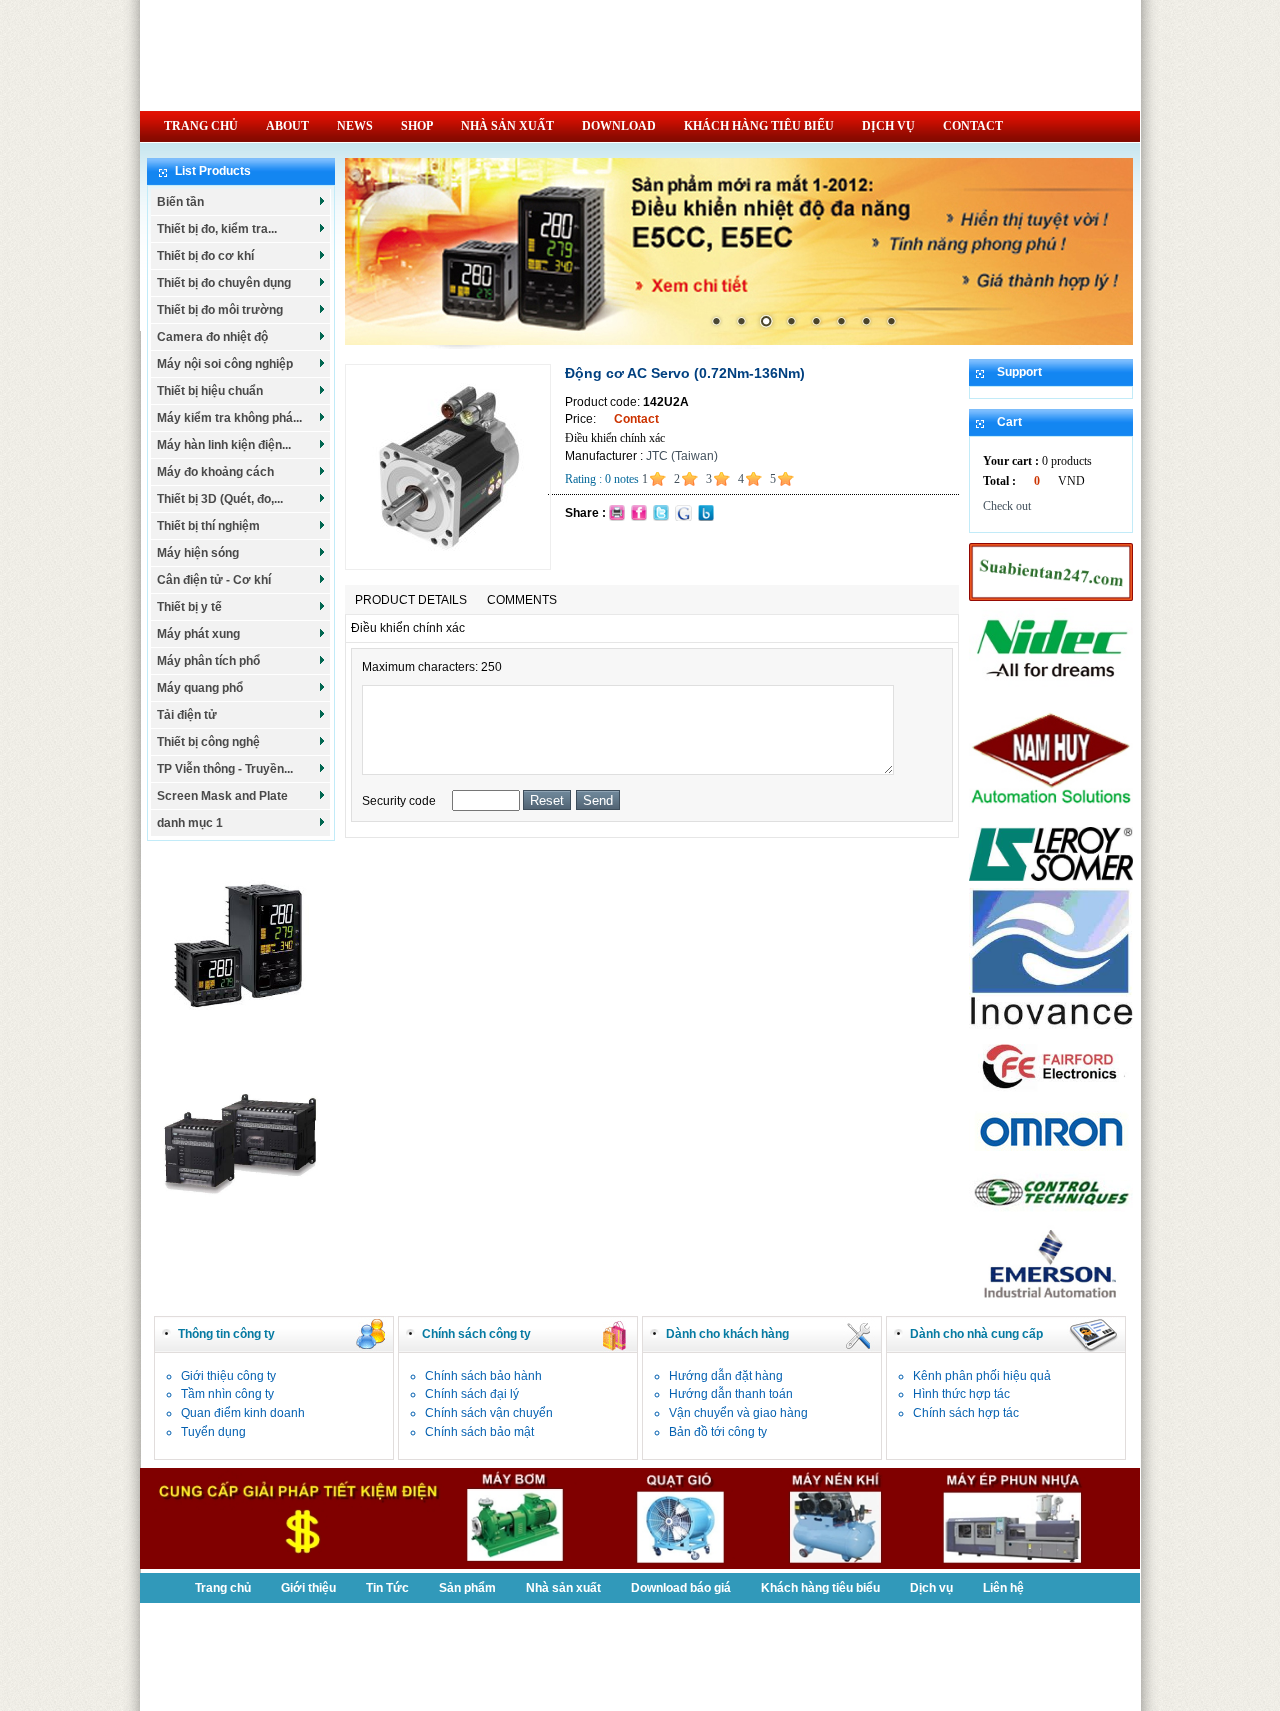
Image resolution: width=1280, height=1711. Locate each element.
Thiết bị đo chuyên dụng (224, 283)
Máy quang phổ (200, 688)
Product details (411, 600)
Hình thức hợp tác (961, 1394)
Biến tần (180, 202)
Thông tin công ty (226, 1334)
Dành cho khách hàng (727, 1334)
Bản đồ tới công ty (718, 1432)
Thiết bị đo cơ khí (205, 256)
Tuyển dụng (213, 1432)
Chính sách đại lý (472, 1394)
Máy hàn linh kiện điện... (224, 445)
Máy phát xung (198, 634)
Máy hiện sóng (198, 553)
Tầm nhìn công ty (227, 1394)
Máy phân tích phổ (208, 661)
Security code (400, 801)
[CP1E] (240, 1228)
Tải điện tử (187, 715)
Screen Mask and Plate (222, 796)
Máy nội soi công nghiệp (225, 364)
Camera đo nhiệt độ (212, 337)
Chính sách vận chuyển (489, 1413)
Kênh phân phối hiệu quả (982, 1376)
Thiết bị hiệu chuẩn (210, 391)
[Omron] (1051, 1153)
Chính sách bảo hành (483, 1376)
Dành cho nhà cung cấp (976, 1334)
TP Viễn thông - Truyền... (225, 769)
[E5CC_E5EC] (240, 1034)
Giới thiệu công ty (228, 1376)
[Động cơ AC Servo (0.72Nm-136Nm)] (448, 566)
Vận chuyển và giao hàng (738, 1413)
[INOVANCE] (1051, 1025)
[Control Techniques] (1051, 1214)
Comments (522, 600)
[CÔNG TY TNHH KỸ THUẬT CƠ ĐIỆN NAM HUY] (1051, 816)
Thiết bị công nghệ (208, 742)
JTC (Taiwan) (682, 456)
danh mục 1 (190, 823)
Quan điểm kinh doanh (243, 1413)
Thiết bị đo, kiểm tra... (217, 229)
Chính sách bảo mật (479, 1432)
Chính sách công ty (476, 1334)
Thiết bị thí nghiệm (208, 526)
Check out (1007, 506)
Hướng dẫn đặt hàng (726, 1376)
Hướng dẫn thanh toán (731, 1394)
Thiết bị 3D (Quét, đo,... (220, 499)
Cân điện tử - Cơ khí (214, 580)
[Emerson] (1051, 1300)
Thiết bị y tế (189, 607)
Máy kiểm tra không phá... (229, 418)
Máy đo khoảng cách (215, 472)
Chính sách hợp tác (966, 1413)
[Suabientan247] (1051, 597)
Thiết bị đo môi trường (220, 310)
